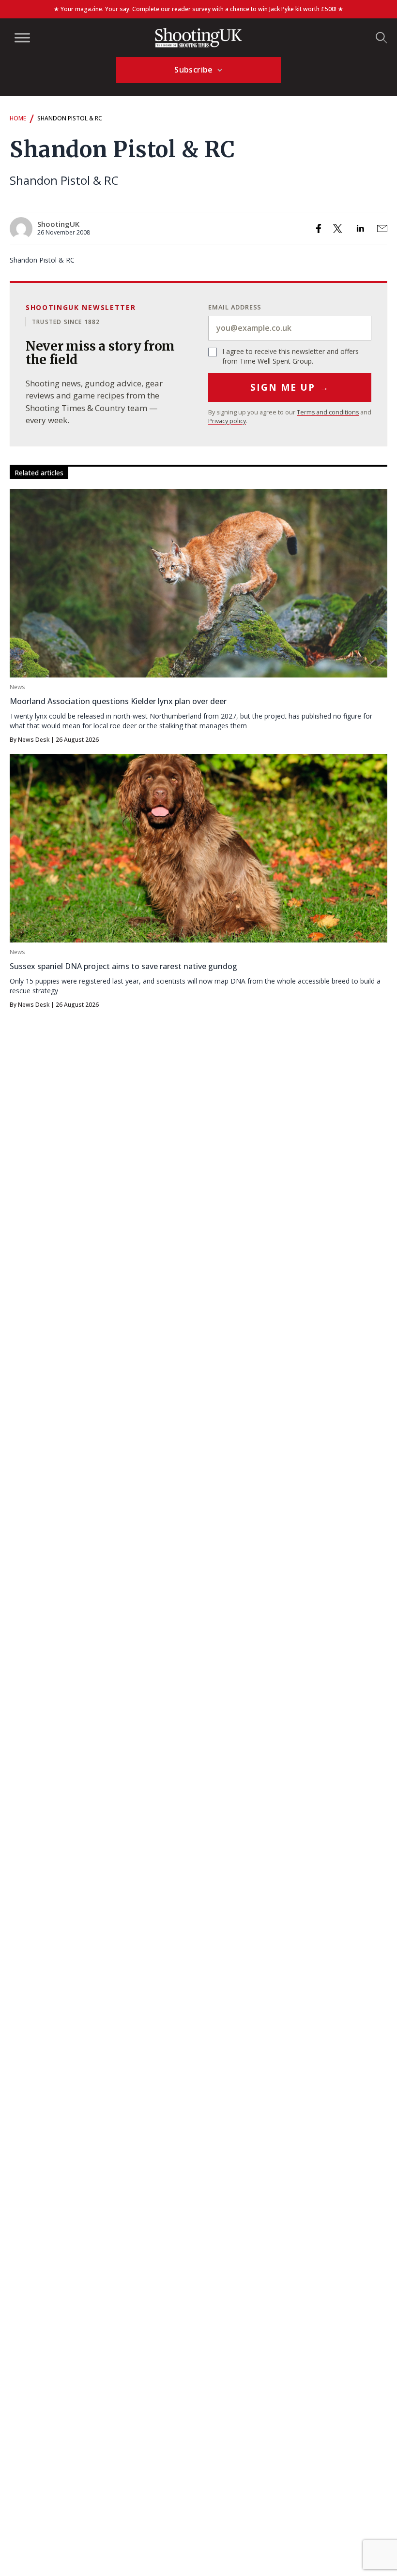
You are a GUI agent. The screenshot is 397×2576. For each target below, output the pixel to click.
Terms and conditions (328, 412)
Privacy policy (227, 421)
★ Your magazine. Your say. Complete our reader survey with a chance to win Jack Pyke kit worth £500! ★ (198, 9)
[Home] (198, 38)
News (17, 687)
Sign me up (290, 387)
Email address (235, 307)
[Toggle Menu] (22, 37)
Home (18, 118)
